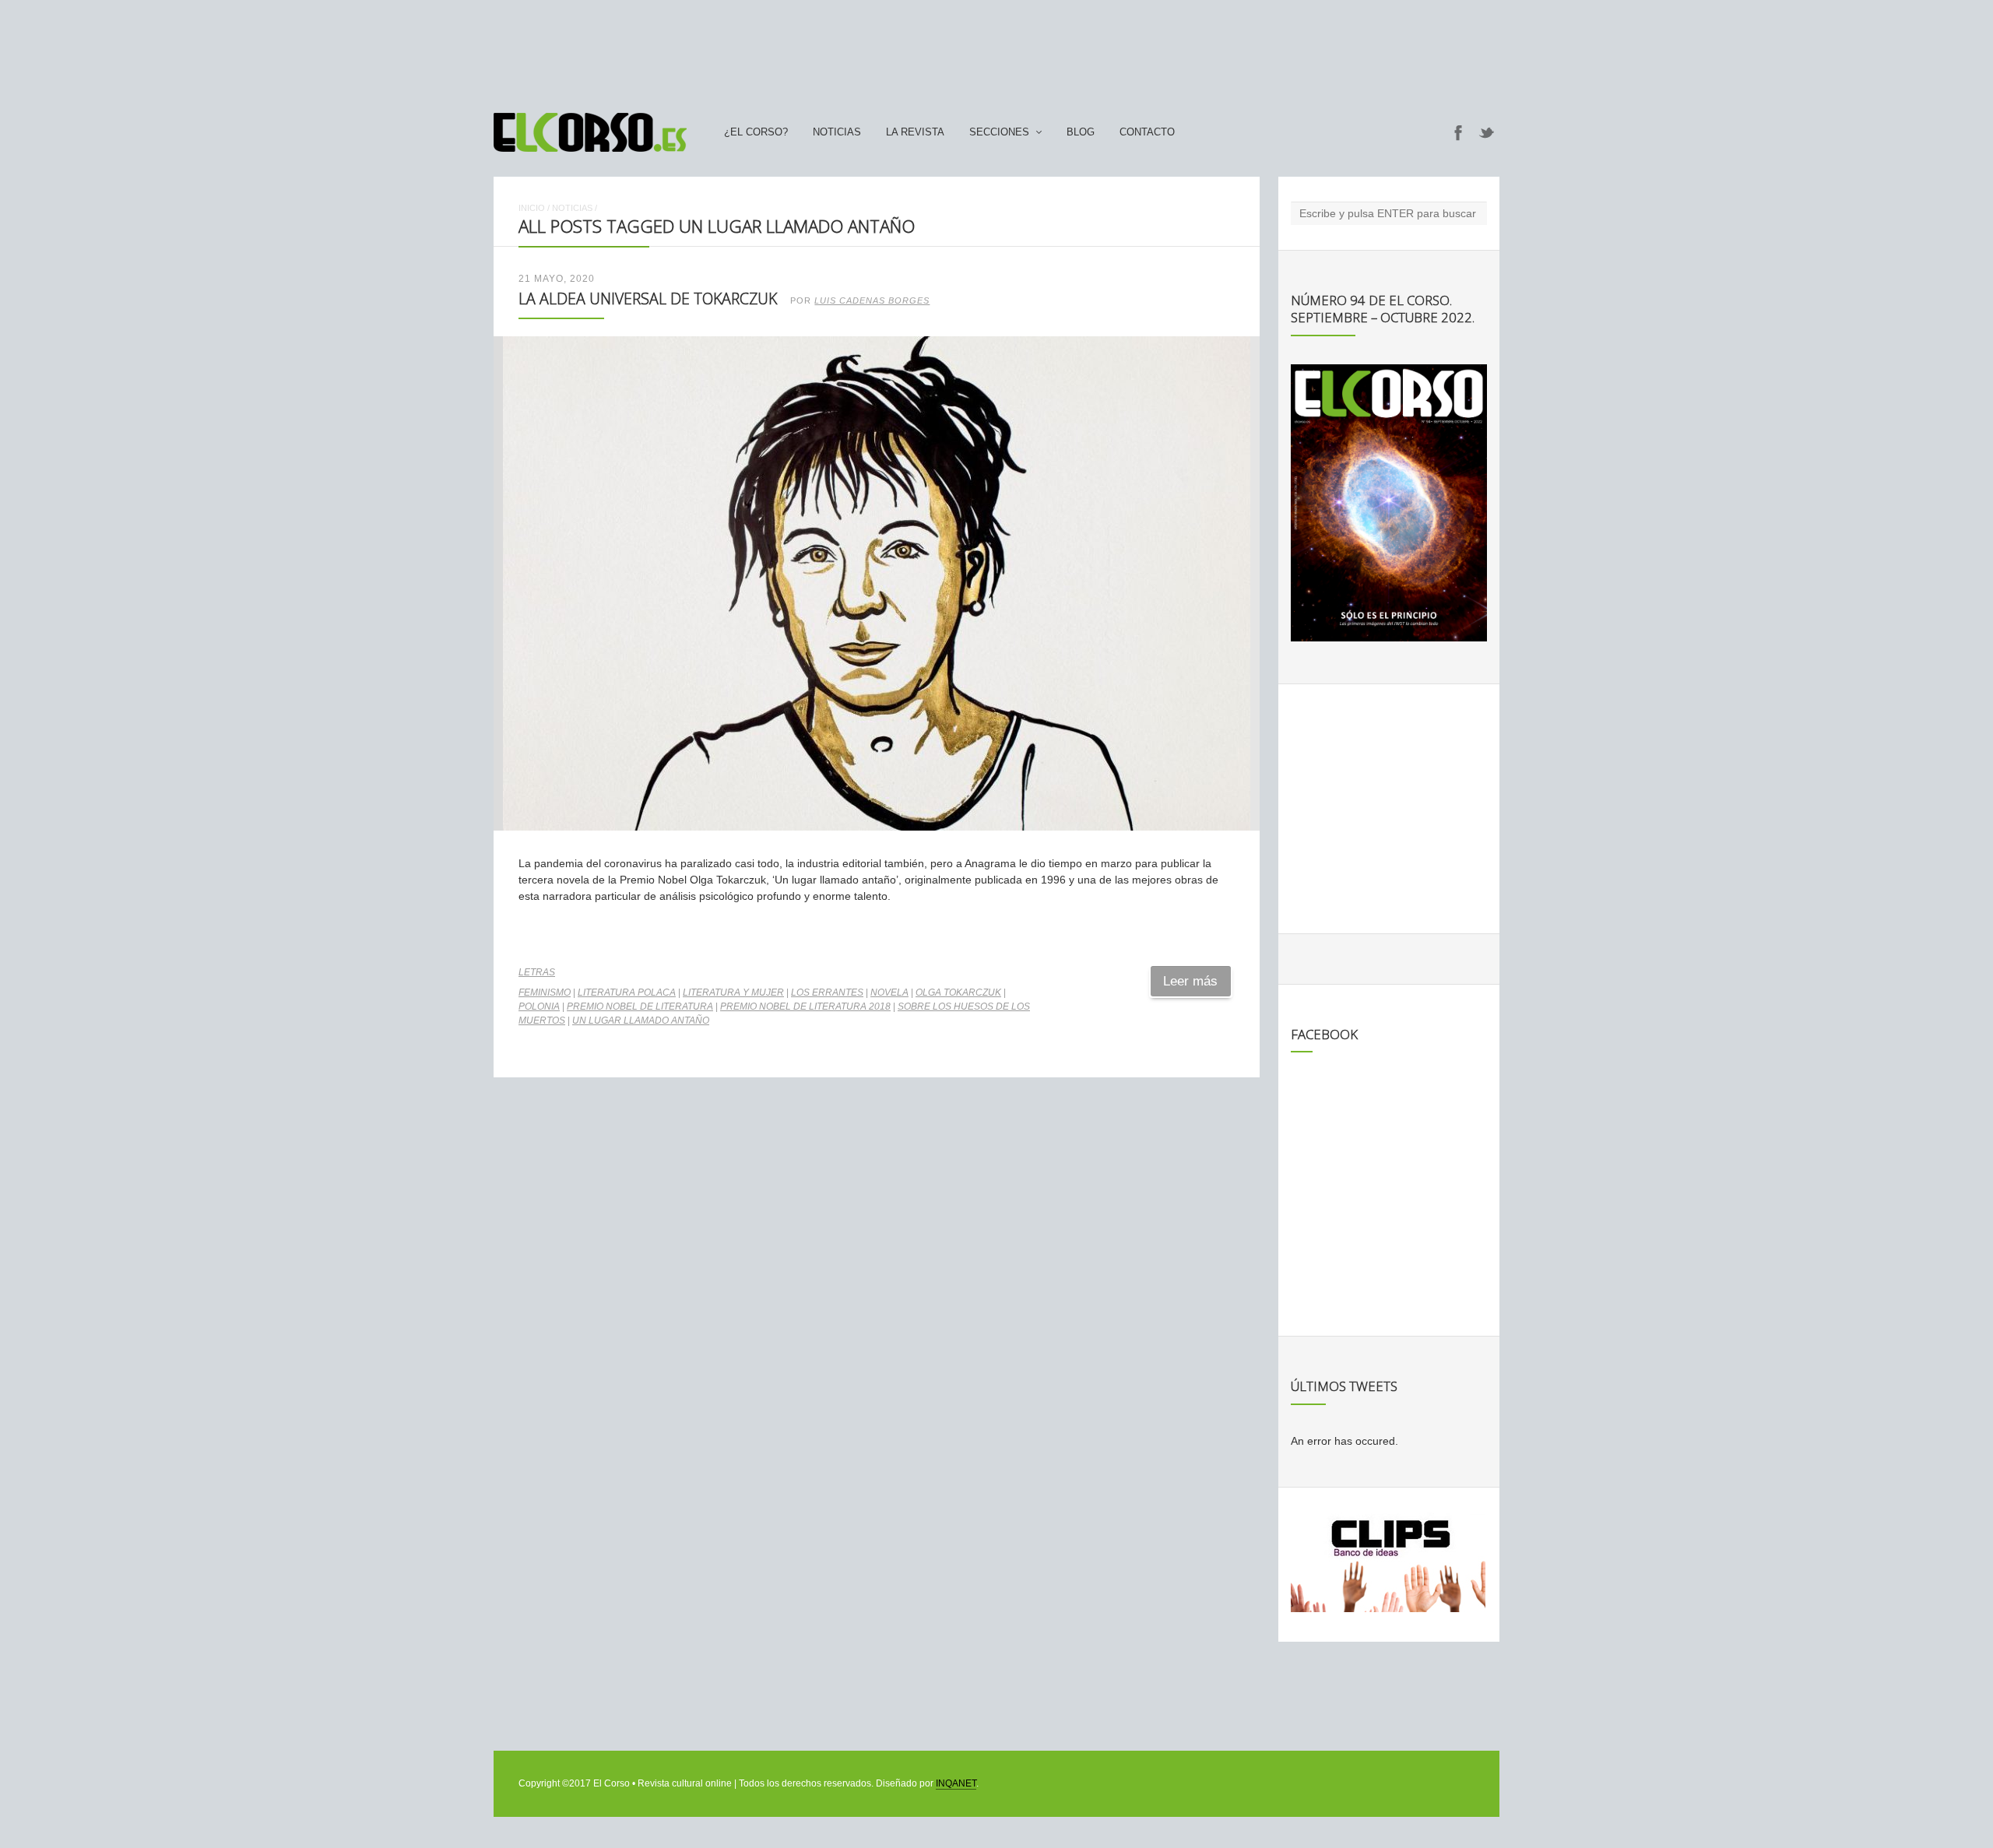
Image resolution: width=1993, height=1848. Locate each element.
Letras (537, 972)
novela (889, 993)
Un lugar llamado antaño (641, 1021)
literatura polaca (627, 993)
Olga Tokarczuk (958, 993)
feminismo (545, 993)
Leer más (1190, 981)
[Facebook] (1458, 132)
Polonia (539, 1007)
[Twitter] (1487, 132)
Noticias (837, 132)
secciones (999, 132)
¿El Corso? (756, 132)
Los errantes (827, 993)
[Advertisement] (996, 49)
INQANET (956, 1783)
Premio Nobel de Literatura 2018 (805, 1007)
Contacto (1147, 132)
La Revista (915, 132)
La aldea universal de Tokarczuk (648, 299)
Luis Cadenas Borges (872, 300)
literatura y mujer (733, 993)
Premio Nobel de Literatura (640, 1007)
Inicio (532, 208)
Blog (1081, 132)
